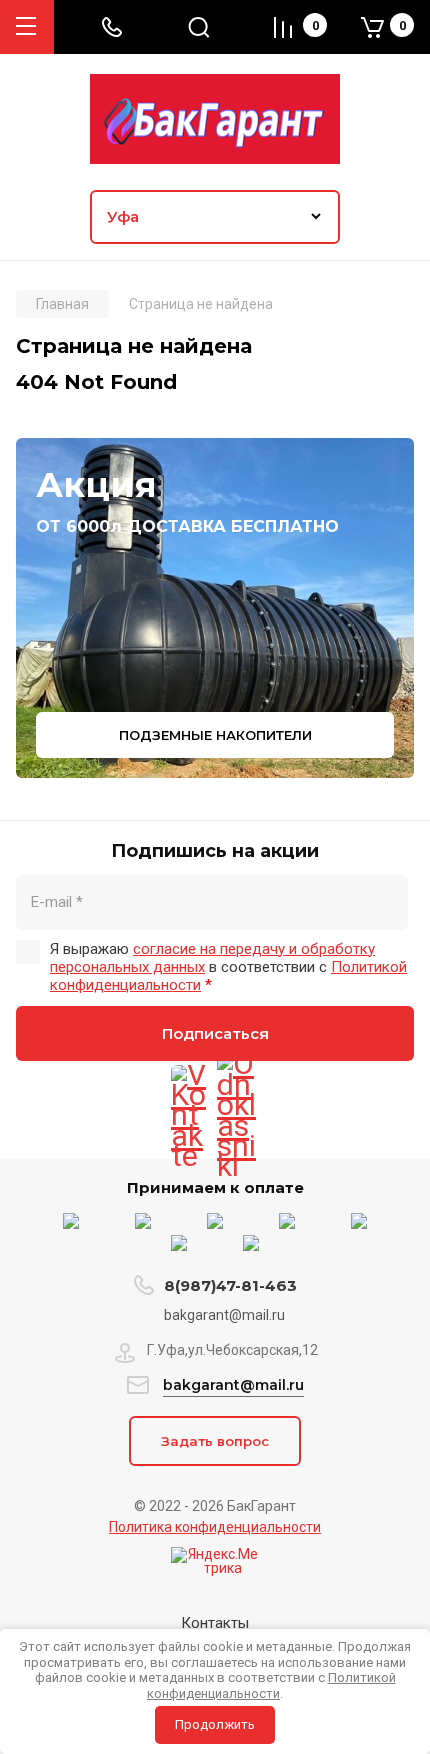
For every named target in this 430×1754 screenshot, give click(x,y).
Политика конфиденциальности (215, 1527)
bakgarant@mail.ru (233, 1385)
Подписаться (215, 1033)
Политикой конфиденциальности (271, 1685)
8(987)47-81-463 (230, 1285)
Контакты (215, 1623)
